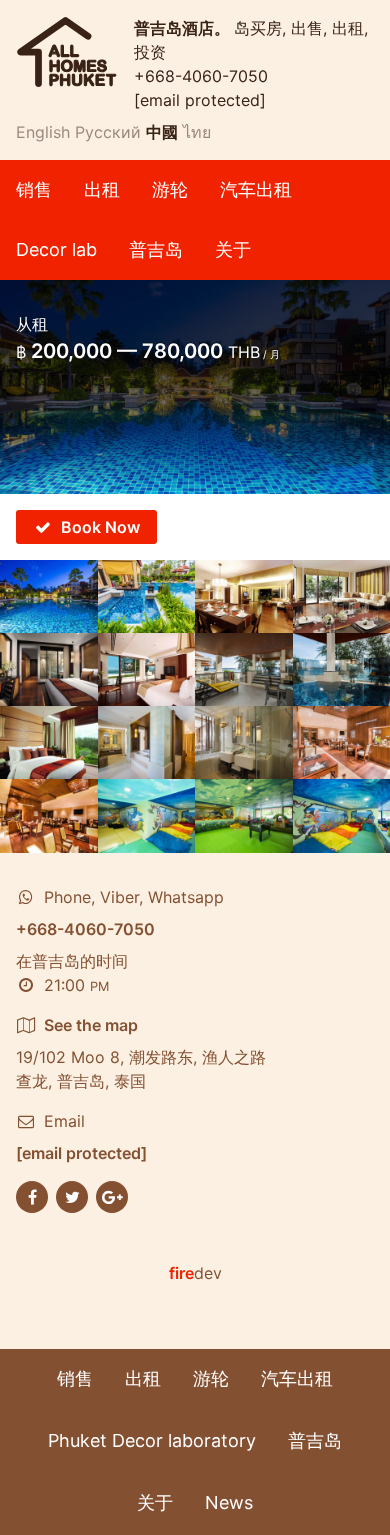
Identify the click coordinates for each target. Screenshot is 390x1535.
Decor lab (56, 249)
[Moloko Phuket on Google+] (112, 1195)
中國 (162, 132)
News (229, 1502)
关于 (233, 249)
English (43, 132)
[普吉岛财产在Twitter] (72, 1195)
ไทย (197, 132)
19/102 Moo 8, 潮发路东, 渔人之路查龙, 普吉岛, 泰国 (141, 1053)
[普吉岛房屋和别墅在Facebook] (32, 1195)
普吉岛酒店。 (184, 28)
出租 (102, 189)
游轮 (170, 189)
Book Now (100, 527)
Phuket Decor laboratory (152, 1440)
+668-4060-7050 (201, 76)
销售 (34, 189)
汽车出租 (256, 189)
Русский (108, 132)
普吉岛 (156, 249)
